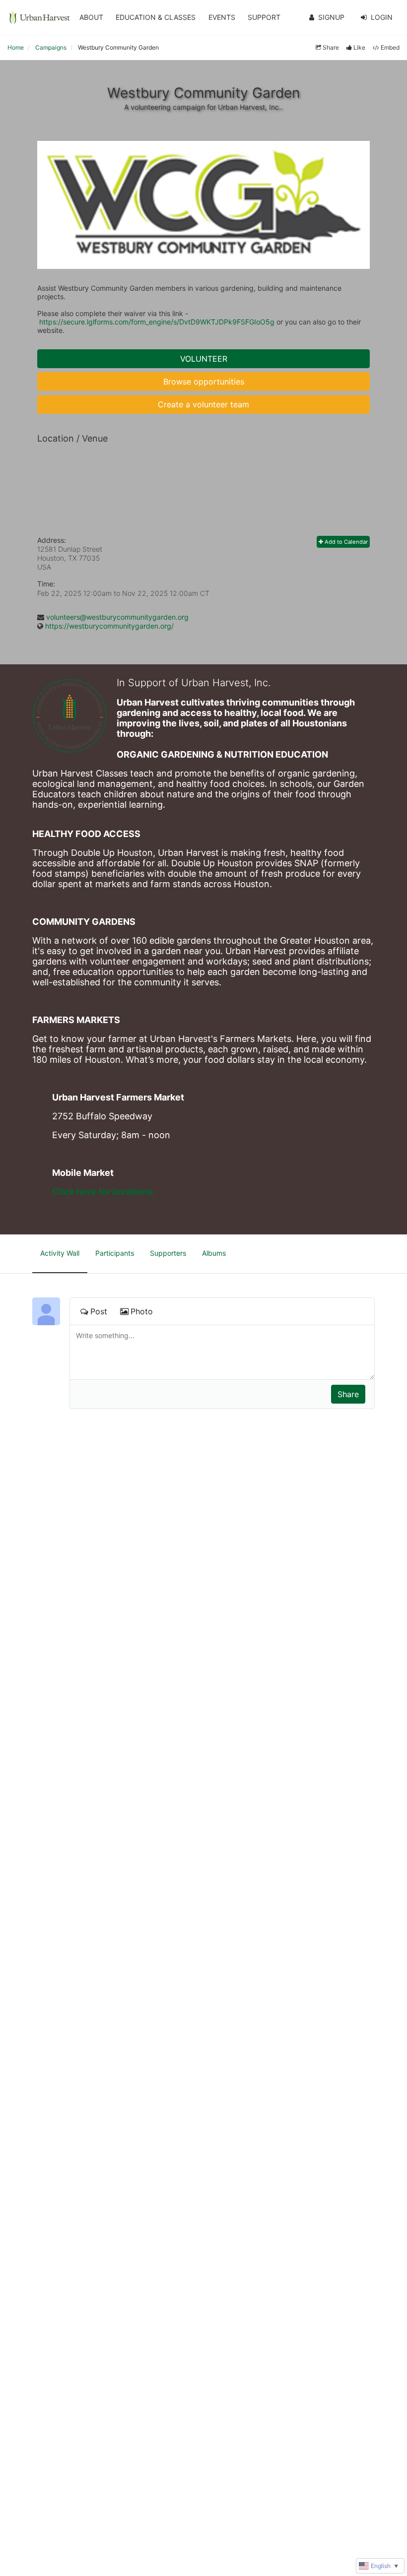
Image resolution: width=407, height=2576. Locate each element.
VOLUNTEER (204, 359)
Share (331, 47)
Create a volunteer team (203, 404)
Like (359, 47)
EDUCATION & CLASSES (156, 17)
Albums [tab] (214, 1253)
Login (382, 17)
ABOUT (91, 17)
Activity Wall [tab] (60, 1253)
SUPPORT (264, 17)
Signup (331, 17)
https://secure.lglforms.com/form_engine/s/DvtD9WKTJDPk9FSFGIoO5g (157, 322)
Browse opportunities (204, 382)
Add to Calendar (345, 542)
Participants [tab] (115, 1253)
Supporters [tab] (168, 1253)
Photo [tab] (142, 1311)
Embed (390, 47)
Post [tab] (99, 1311)
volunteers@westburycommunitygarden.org (117, 617)
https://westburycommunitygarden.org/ (109, 626)
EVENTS (222, 17)
